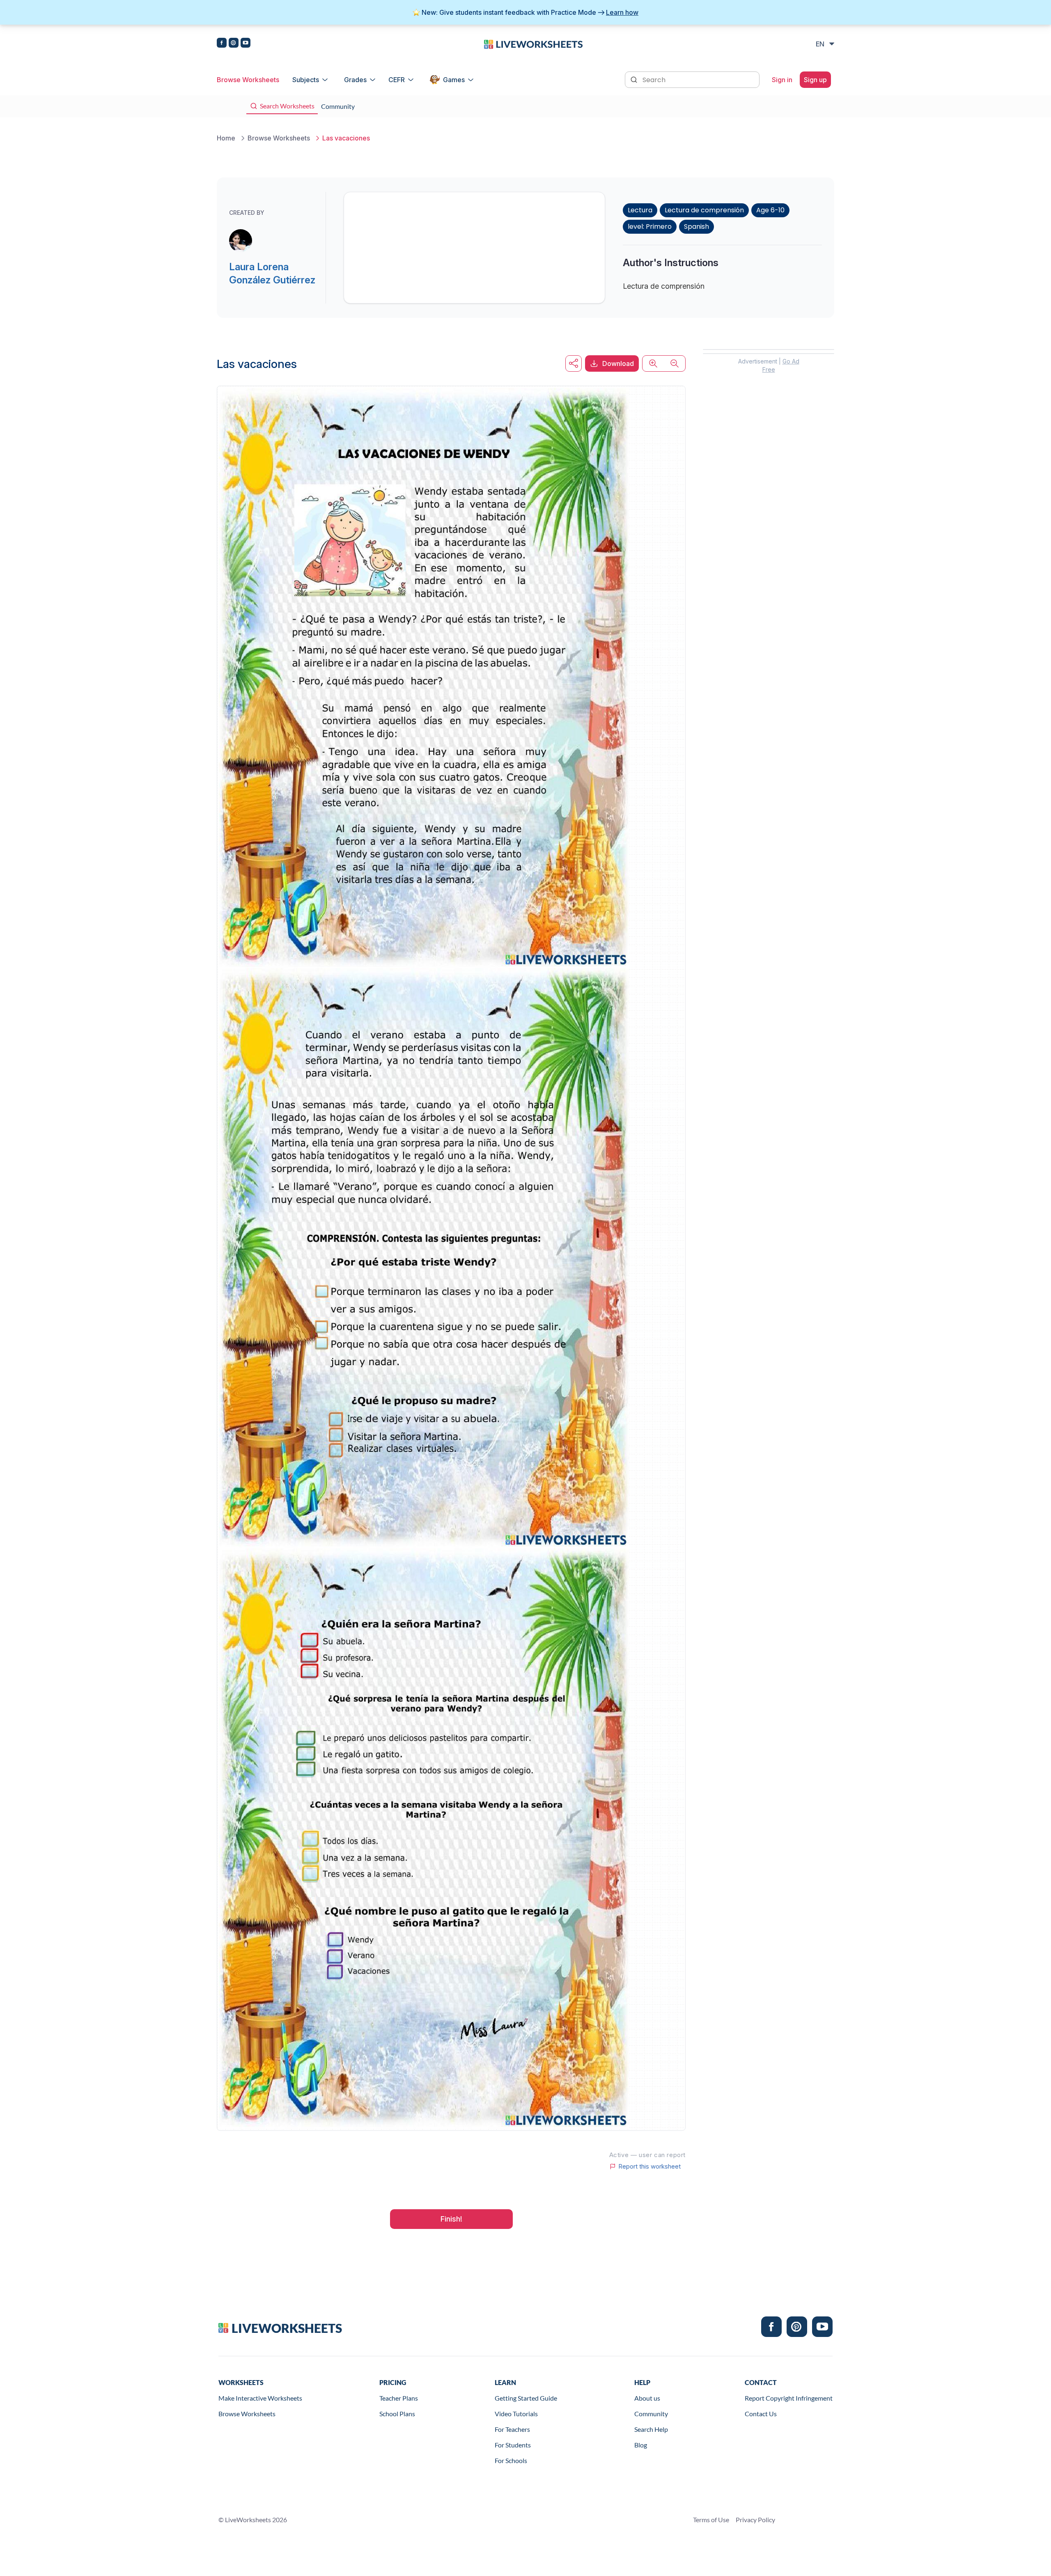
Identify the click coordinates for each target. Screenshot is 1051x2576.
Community (651, 2414)
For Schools (511, 2460)
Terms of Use (711, 2520)
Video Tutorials (516, 2414)
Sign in (782, 80)
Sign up (815, 80)
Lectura (640, 210)
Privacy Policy (755, 2520)
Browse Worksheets (248, 80)
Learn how (622, 12)
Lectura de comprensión (704, 210)
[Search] (635, 79)
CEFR (397, 80)
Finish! (451, 2219)
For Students (513, 2445)
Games (454, 80)
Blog (641, 2445)
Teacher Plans (399, 2398)
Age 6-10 (770, 210)
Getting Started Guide (526, 2398)
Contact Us (761, 2414)
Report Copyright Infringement (789, 2398)
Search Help (651, 2429)
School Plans (397, 2414)
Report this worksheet (649, 2167)
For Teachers (512, 2429)
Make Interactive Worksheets (260, 2398)
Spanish (696, 227)
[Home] (533, 44)
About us (647, 2398)
